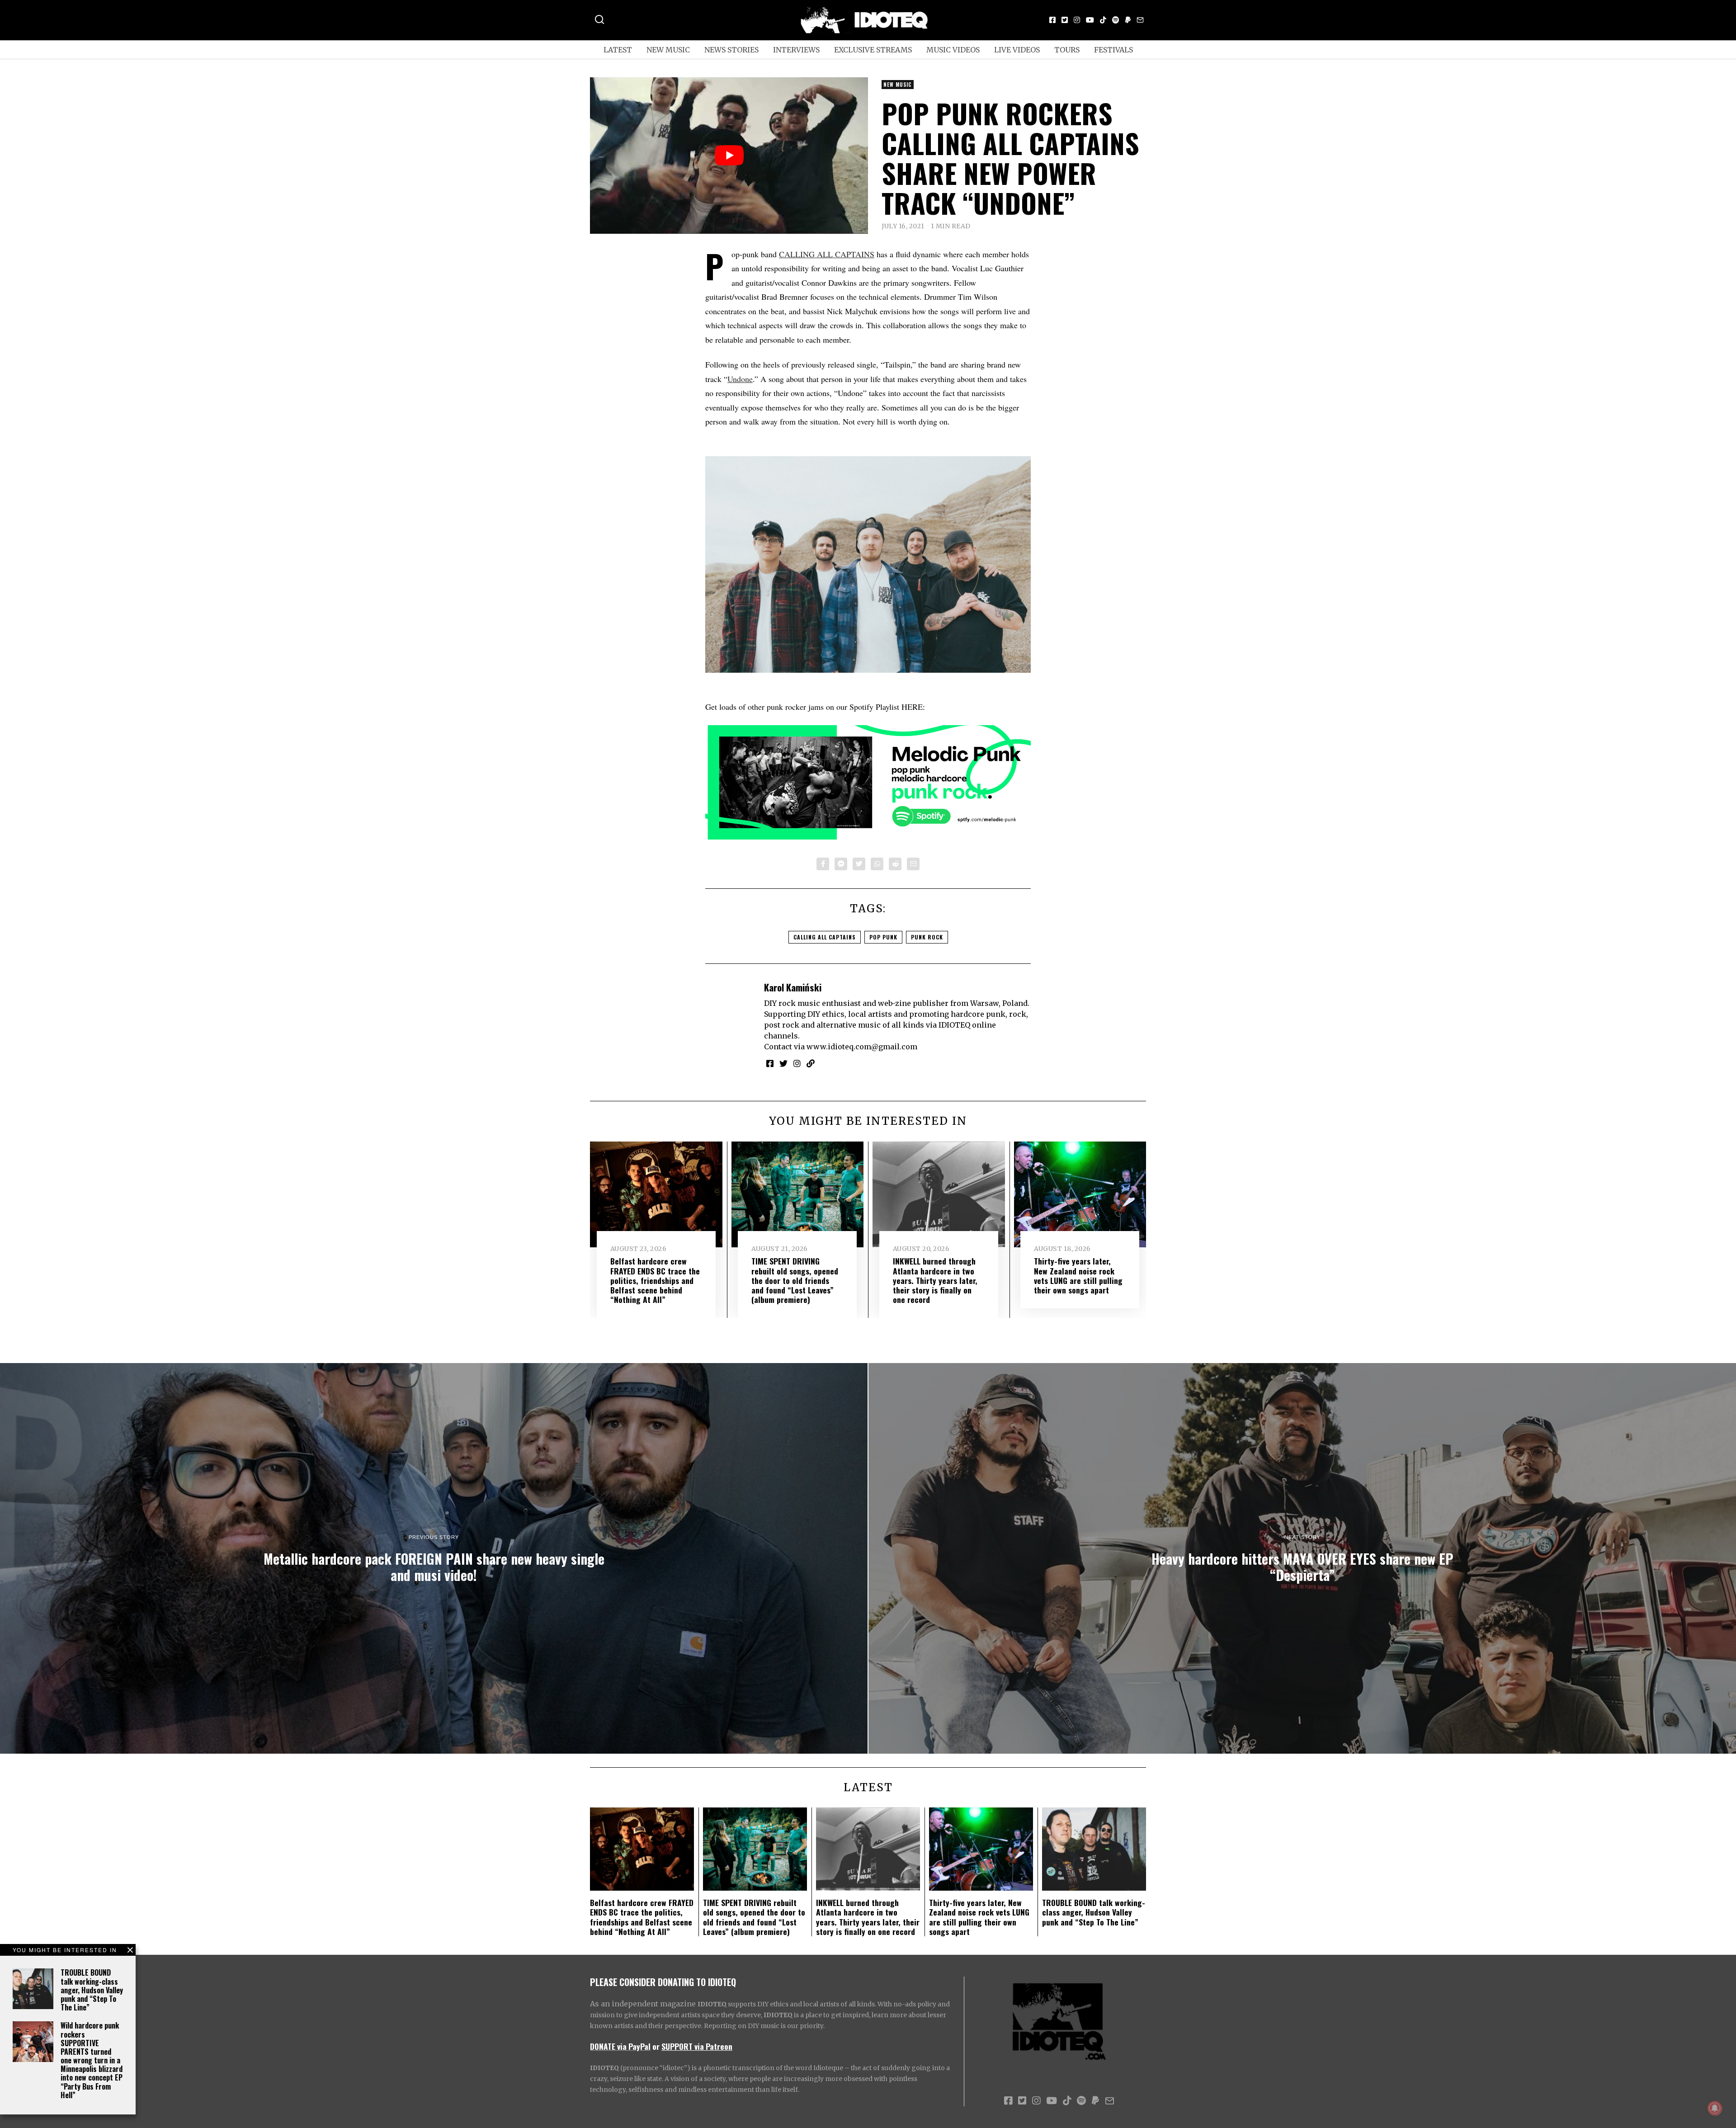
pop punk (883, 937)
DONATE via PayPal (620, 2046)
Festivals (1113, 50)
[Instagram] (1077, 20)
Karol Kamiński (793, 987)
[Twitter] (1065, 20)
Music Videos (953, 50)
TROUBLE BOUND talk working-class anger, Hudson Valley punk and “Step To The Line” (92, 1990)
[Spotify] (1116, 20)
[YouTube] (1090, 20)
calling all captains (825, 937)
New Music (668, 50)
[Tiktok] (1103, 20)
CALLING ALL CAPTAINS (827, 254)
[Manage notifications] (1715, 2108)
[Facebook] (1052, 20)
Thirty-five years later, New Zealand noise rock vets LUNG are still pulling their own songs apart (1078, 1275)
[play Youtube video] (729, 156)
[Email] (1140, 20)
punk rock (927, 937)
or (656, 2046)
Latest (618, 50)
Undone (740, 379)
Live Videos (1017, 50)
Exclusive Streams (873, 50)
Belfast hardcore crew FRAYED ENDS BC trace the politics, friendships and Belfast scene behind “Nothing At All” (655, 1280)
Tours (1067, 50)
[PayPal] (1128, 20)
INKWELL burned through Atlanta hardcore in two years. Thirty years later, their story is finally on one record (935, 1280)
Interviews (796, 50)
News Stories (731, 50)
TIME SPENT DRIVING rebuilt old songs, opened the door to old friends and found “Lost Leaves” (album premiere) (795, 1280)
